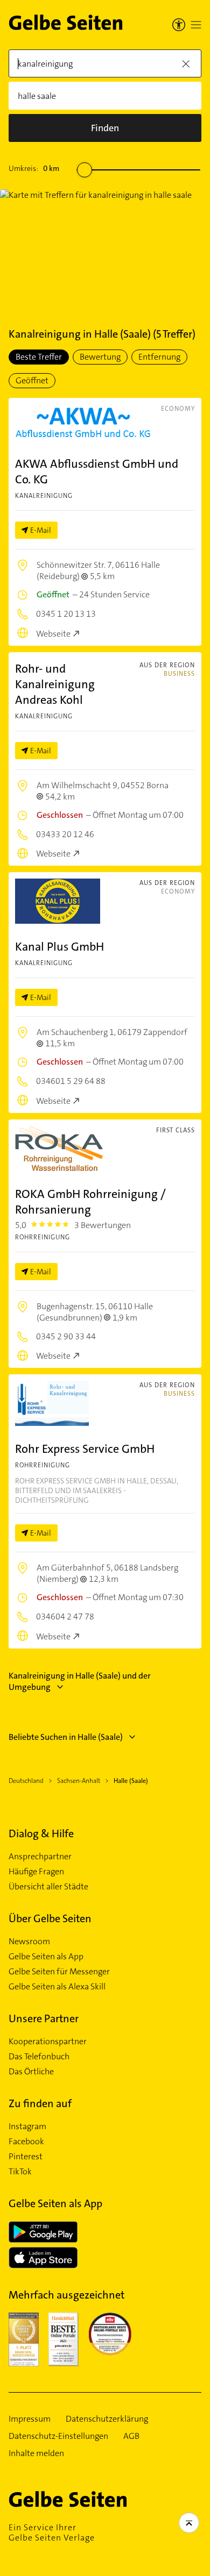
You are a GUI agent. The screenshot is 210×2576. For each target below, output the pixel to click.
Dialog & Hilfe (41, 1833)
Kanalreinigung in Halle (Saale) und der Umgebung (80, 1681)
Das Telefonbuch (39, 2057)
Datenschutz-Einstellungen (58, 2436)
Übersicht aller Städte (48, 1887)
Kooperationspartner (48, 2042)
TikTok (20, 2172)
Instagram (27, 2127)
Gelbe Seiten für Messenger (59, 1972)
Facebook (26, 2142)
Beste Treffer (39, 357)
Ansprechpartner (40, 1857)
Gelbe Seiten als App (46, 1957)
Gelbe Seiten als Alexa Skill (57, 1987)
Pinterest (26, 2157)
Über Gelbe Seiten (50, 1918)
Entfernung (159, 357)
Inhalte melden (36, 2453)
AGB (131, 2436)
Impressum (30, 2419)
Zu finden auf (40, 2103)
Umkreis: (34, 168)
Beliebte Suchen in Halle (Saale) (66, 1737)
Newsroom (29, 1942)
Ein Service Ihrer (52, 2532)
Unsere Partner (44, 2018)
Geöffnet (32, 380)
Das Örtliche (31, 2072)
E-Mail (41, 530)
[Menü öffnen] (196, 25)
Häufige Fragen (36, 1872)
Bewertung (100, 357)
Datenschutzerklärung (107, 2419)
